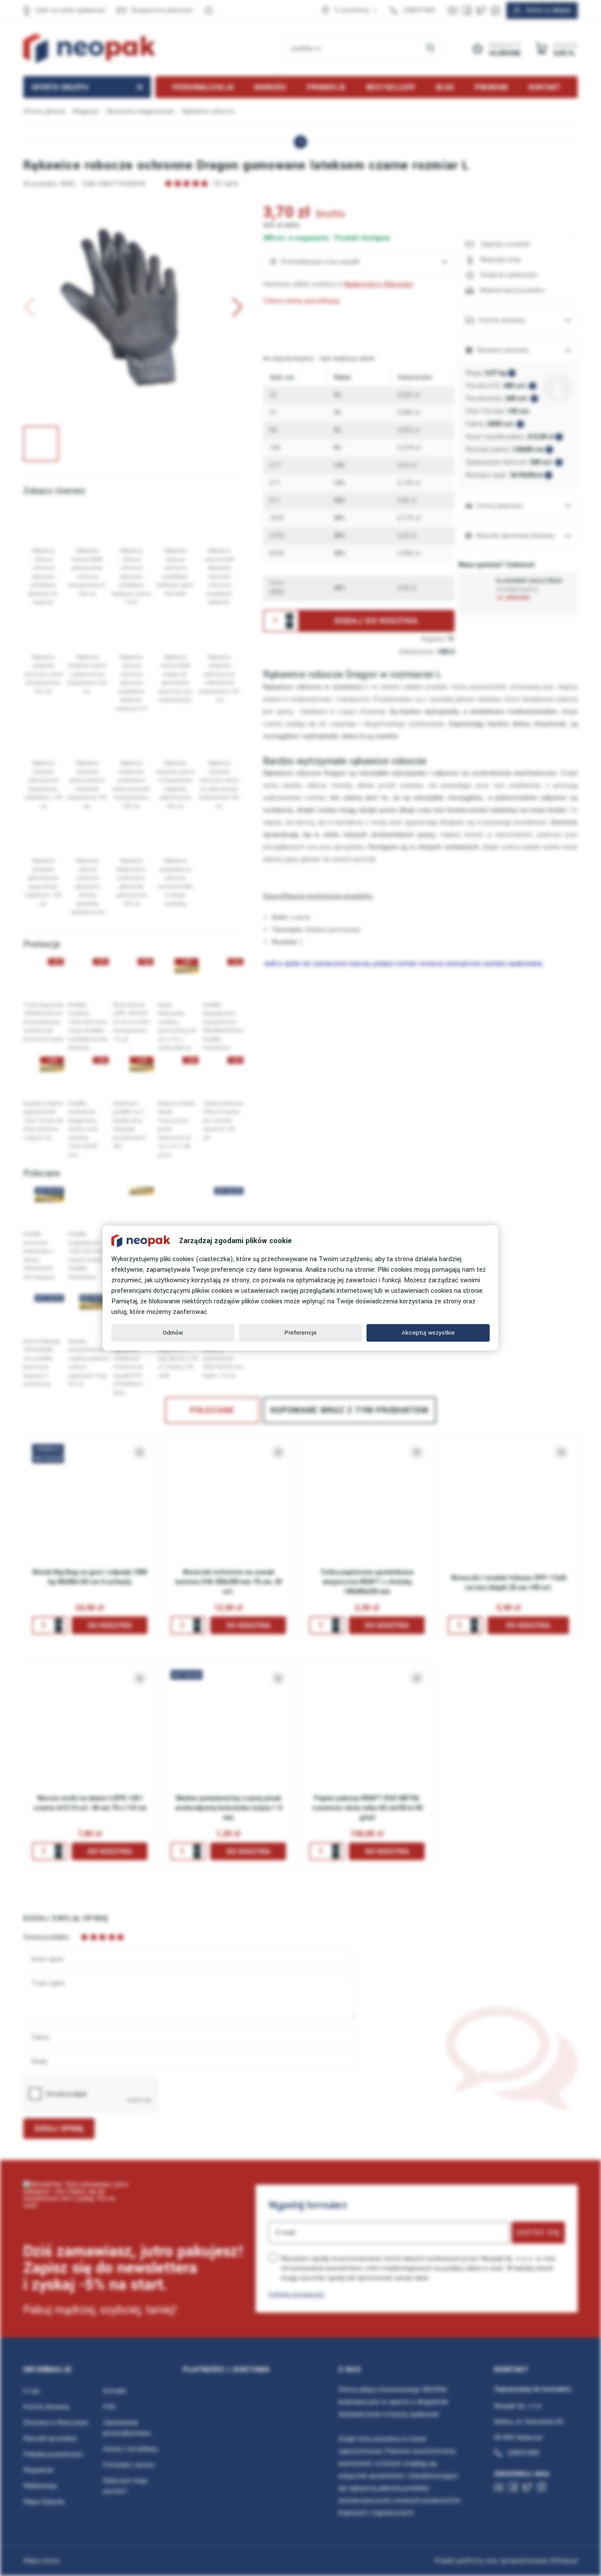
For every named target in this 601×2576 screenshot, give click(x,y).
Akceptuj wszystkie (428, 1333)
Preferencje (301, 1333)
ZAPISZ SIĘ (538, 2233)
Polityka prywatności (297, 2294)
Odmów (173, 1333)
